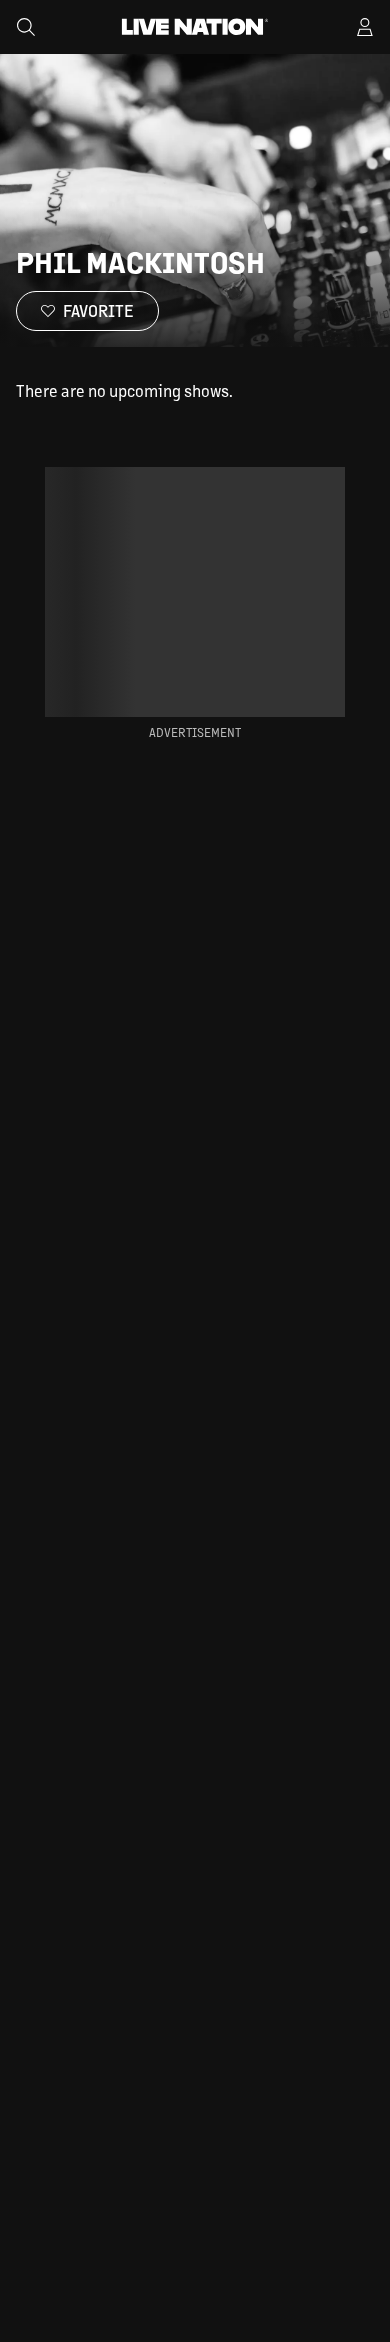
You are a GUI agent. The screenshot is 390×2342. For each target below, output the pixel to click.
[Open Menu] (365, 27)
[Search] (26, 27)
